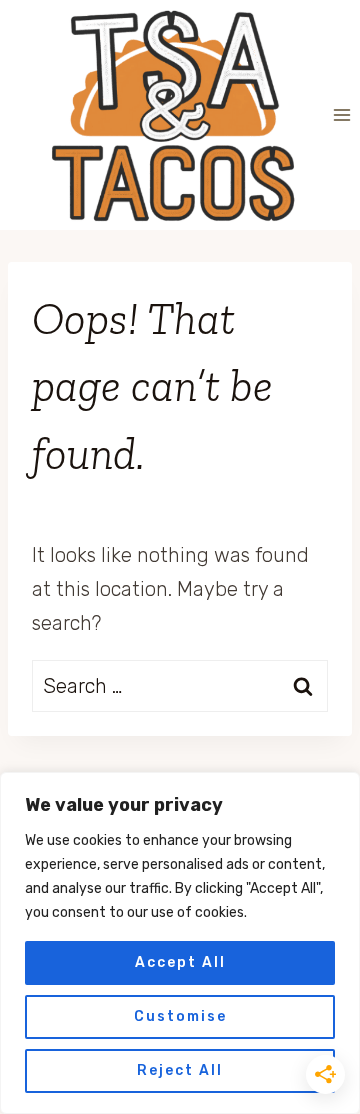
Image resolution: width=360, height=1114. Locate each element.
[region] (180, 943)
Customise (180, 1016)
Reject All (180, 1070)
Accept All (180, 962)
